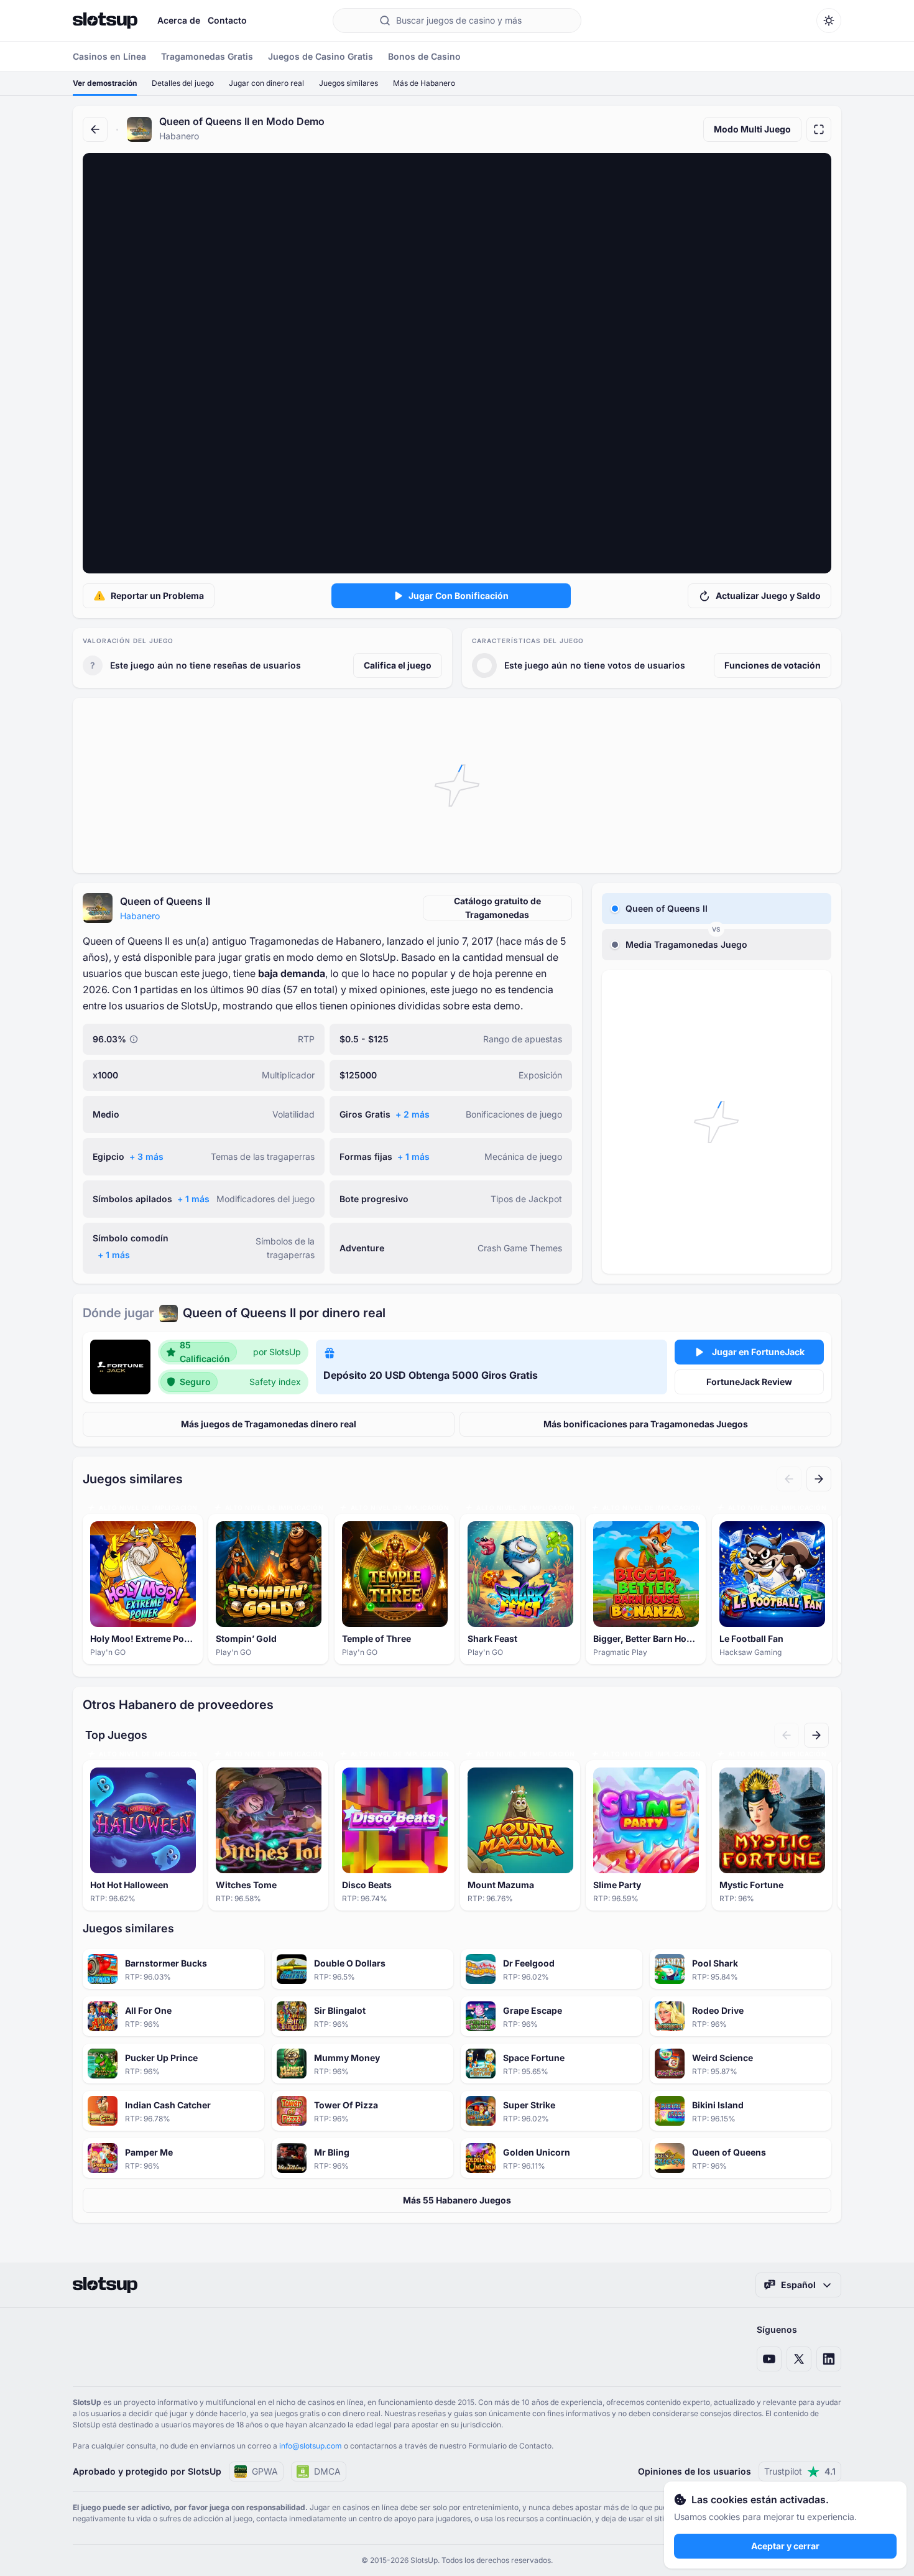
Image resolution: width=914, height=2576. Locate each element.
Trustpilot (800, 2471)
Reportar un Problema (157, 595)
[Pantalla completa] (819, 129)
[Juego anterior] (789, 1479)
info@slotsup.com (311, 2446)
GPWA (265, 2471)
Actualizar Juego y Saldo (768, 595)
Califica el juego (398, 665)
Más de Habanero (424, 83)
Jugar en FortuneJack (758, 1352)
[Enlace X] (799, 2359)
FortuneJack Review (749, 1382)
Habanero (140, 916)
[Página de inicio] (105, 21)
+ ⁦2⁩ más (413, 1114)
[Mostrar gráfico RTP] (134, 1039)
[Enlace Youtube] (769, 2359)
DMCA (327, 2471)
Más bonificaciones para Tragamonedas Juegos (646, 1424)
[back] (95, 129)
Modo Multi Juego (752, 129)
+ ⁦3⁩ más (146, 1156)
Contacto (227, 20)
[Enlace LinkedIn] (829, 2359)
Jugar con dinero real (266, 83)
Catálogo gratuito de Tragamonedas (497, 908)
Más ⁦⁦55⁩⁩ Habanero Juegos (457, 2200)
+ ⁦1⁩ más (413, 1156)
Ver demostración (105, 83)
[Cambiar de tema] (829, 21)
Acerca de (179, 20)
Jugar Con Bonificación (459, 595)
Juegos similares (349, 83)
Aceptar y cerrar (785, 2546)
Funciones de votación (773, 665)
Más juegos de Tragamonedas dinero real (269, 1424)
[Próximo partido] (819, 1479)
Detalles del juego (183, 83)
